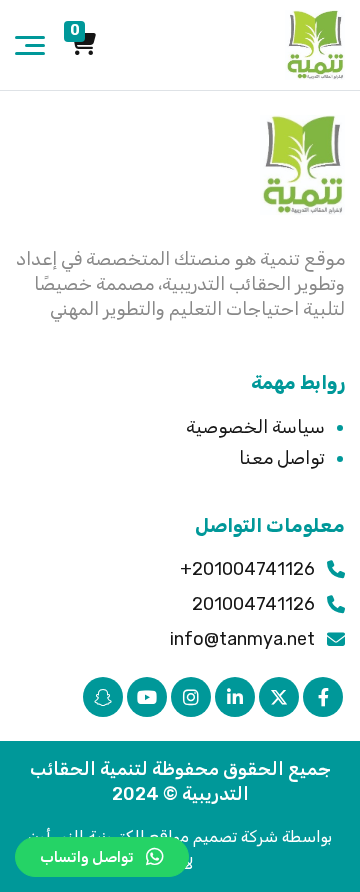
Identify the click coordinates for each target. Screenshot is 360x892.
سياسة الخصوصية (255, 427)
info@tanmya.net (242, 639)
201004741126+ (247, 569)
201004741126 (253, 604)
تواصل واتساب (87, 857)
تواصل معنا (282, 458)
